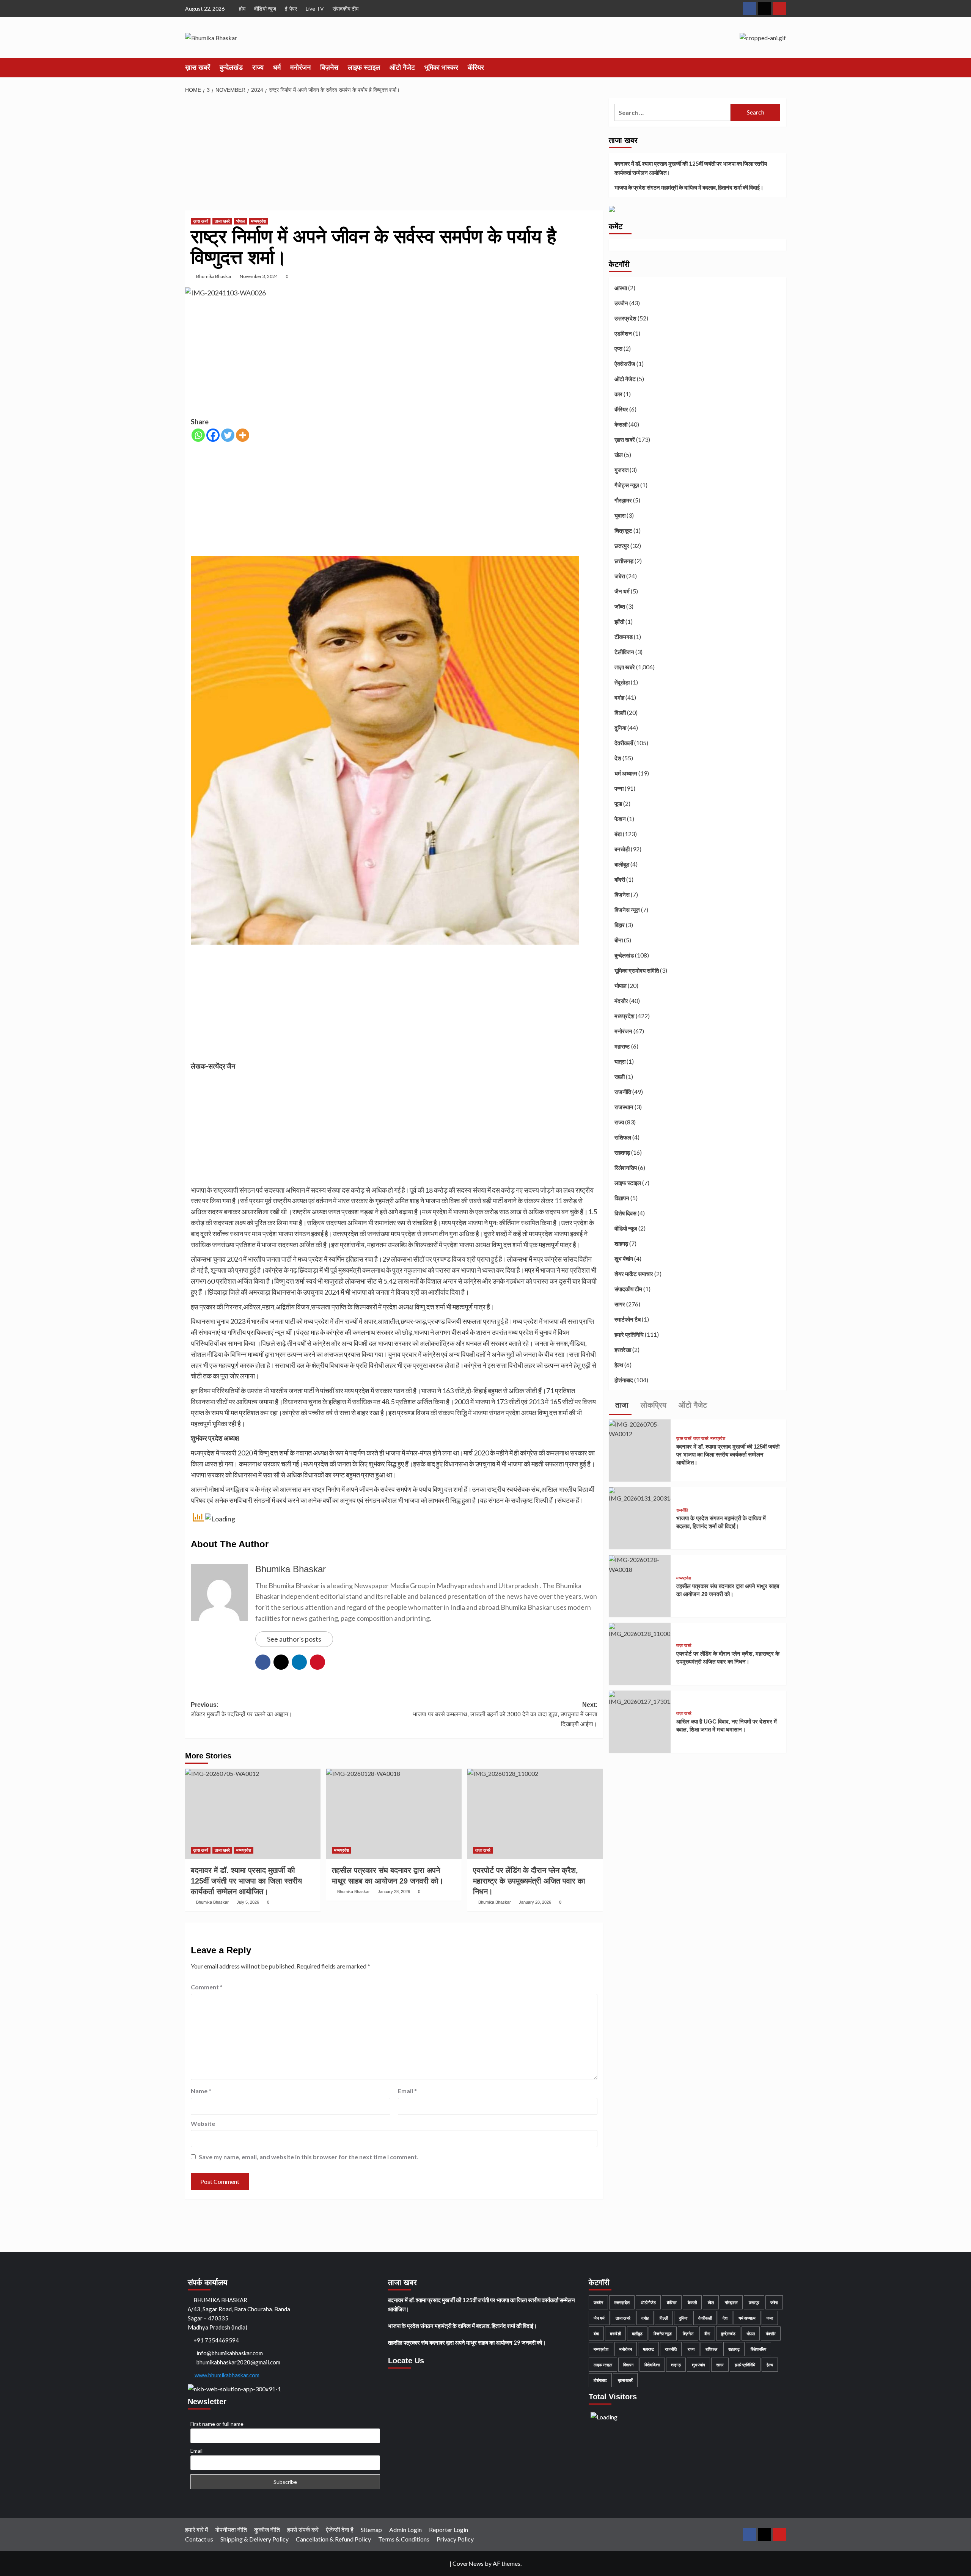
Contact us (199, 2539)
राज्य (258, 68)
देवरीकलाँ (624, 743)
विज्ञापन (622, 1198)
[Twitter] (228, 435)
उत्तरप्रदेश (625, 319)
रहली (620, 1077)
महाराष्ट (622, 1047)
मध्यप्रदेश (258, 221)
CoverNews (468, 2563)
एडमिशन (623, 334)
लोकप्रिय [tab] (652, 1405)
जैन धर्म (622, 592)
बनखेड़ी (622, 849)
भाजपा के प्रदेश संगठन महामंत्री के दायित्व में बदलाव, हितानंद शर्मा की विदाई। (689, 187)
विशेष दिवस (625, 1213)
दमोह (619, 698)
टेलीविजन (624, 652)
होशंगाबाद (624, 1380)
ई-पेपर (291, 9)
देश (618, 758)
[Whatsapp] (198, 435)
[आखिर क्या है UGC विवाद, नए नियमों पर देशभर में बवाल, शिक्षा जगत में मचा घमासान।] (640, 1698)
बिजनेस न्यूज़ (627, 910)
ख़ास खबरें (198, 68)
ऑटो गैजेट (402, 68)
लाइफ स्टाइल (364, 68)
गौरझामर (623, 501)
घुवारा (620, 516)
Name (201, 2091)
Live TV (315, 9)
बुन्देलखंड (231, 68)
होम (242, 9)
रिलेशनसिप (626, 1168)
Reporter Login (449, 2530)
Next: (505, 1714)
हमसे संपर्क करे (303, 2530)
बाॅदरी (620, 880)
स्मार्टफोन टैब (628, 1320)
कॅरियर (476, 68)
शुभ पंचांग (624, 1259)
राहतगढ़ (622, 1153)
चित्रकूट (623, 531)
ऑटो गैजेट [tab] (692, 1405)
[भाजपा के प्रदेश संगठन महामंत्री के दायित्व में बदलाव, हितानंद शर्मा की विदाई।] (640, 1494)
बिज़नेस (329, 68)
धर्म (277, 68)
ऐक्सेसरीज (625, 364)
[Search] (782, 67)
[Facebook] (213, 435)
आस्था (621, 288)
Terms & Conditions (404, 2539)
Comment (207, 1987)
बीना (619, 940)
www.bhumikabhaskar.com (226, 2375)
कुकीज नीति (267, 2530)
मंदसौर (621, 1001)
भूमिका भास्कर (441, 68)
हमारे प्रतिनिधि (629, 1335)
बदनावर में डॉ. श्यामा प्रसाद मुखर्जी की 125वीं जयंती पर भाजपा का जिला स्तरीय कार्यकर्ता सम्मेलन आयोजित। (691, 168)
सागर (620, 1304)
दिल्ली (620, 713)
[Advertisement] (394, 154)
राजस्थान (624, 1107)
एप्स (618, 349)
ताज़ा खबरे (222, 221)
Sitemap (371, 2530)
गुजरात (621, 470)
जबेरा (620, 576)
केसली (621, 425)
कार (618, 394)
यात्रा (620, 1062)
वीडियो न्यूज (265, 9)
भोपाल (240, 221)
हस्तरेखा (623, 1350)
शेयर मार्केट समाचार (634, 1274)
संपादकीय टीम (346, 9)
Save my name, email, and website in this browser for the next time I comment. (309, 2157)
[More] (243, 435)
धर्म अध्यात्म (626, 774)
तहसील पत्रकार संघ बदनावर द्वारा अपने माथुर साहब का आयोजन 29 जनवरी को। (467, 2342)
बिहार (620, 925)
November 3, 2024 (259, 276)
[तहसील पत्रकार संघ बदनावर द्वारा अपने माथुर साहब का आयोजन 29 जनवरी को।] (394, 1814)
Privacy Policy (455, 2539)
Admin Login (405, 2530)
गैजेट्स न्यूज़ (627, 485)
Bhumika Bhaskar (214, 276)
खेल (619, 455)
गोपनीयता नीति (231, 2530)
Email (407, 2091)
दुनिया (620, 728)
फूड (618, 804)
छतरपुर (622, 546)
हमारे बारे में (196, 2530)
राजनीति (623, 1092)
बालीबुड (622, 865)
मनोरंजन (300, 68)
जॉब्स (620, 607)
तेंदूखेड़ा (622, 683)
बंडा (618, 834)
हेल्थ (619, 1365)
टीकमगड (624, 637)
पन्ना (619, 789)
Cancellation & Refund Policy (333, 2539)
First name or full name (217, 2424)
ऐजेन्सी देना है (340, 2530)
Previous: (242, 1710)
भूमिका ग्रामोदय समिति (637, 971)
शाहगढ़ (621, 1244)
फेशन (620, 819)
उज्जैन (621, 303)
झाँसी (619, 622)
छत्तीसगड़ (624, 561)
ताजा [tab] (621, 1405)
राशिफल (623, 1138)
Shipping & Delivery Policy (255, 2539)
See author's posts (294, 1639)
